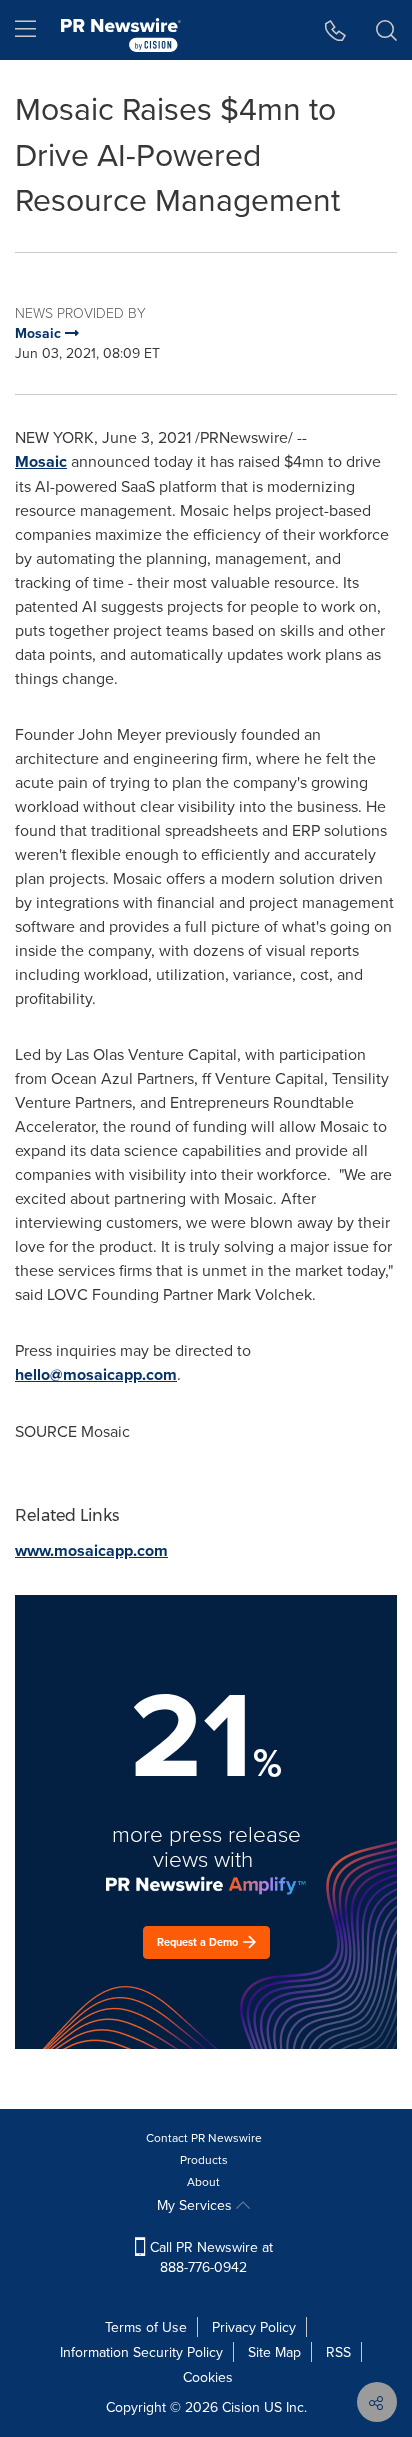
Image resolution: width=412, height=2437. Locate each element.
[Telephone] (335, 30)
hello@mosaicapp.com (96, 1374)
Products (204, 2159)
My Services (196, 2205)
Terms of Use (146, 2327)
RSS (338, 2352)
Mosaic (41, 461)
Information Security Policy (141, 2352)
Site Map (274, 2352)
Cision (241, 2407)
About (203, 2181)
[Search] (386, 30)
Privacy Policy (254, 2327)
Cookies (208, 2377)
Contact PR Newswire (204, 2137)
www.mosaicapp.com (91, 1550)
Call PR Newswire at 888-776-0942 (209, 2257)
